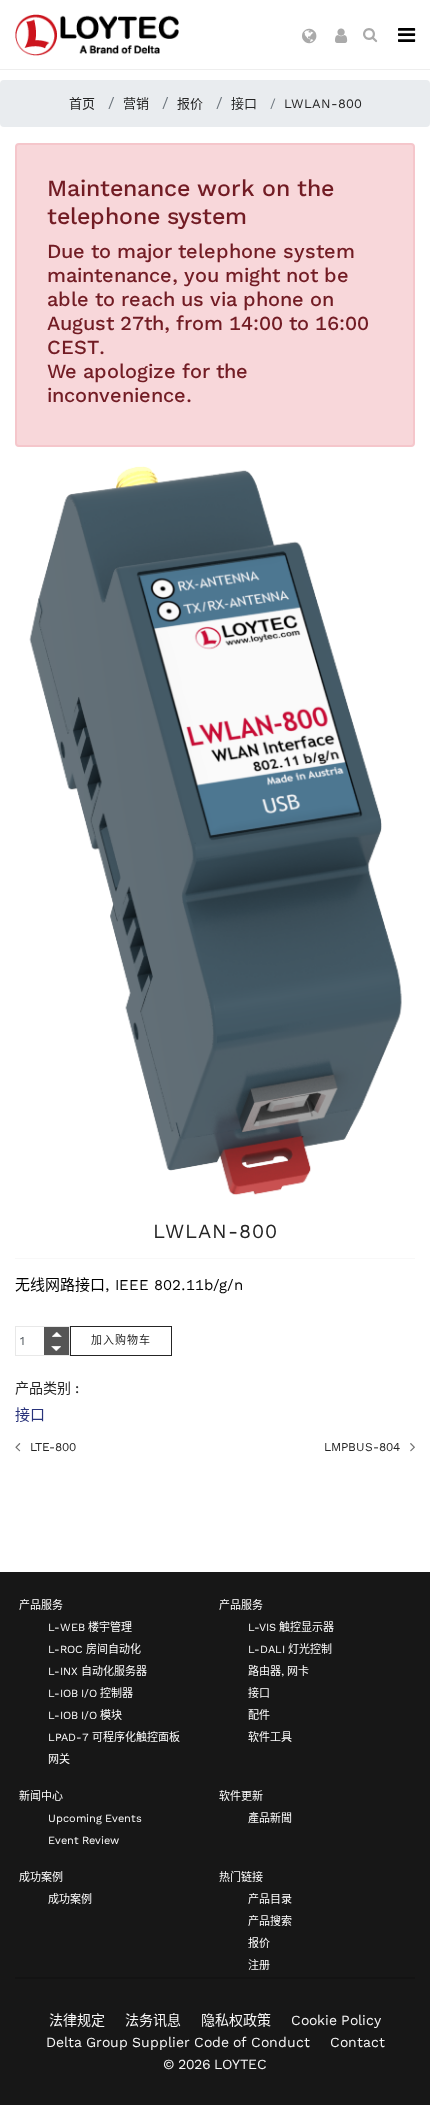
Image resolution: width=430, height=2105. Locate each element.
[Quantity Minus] (56, 1348)
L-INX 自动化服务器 (97, 1671)
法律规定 (77, 2020)
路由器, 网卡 (278, 1671)
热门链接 (241, 1877)
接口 (30, 1415)
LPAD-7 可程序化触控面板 (114, 1737)
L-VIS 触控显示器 (291, 1627)
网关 (59, 1759)
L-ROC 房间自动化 (94, 1649)
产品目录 (270, 1899)
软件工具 (270, 1737)
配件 (259, 1715)
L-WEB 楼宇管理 (90, 1627)
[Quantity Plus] (56, 1334)
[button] (309, 37)
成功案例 (41, 1877)
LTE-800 (53, 1447)
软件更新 (241, 1796)
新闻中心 (41, 1796)
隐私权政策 (236, 2020)
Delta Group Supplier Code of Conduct (178, 2042)
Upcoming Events (95, 1818)
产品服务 (41, 1605)
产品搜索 (270, 1921)
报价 (259, 1943)
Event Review (83, 1840)
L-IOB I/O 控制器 (90, 1693)
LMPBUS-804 (362, 1447)
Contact (357, 2042)
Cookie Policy (336, 2020)
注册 (259, 1965)
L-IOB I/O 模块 (85, 1715)
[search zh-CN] (370, 35)
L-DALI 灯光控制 (290, 1649)
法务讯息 (153, 2020)
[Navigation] (406, 35)
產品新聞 (270, 1818)
